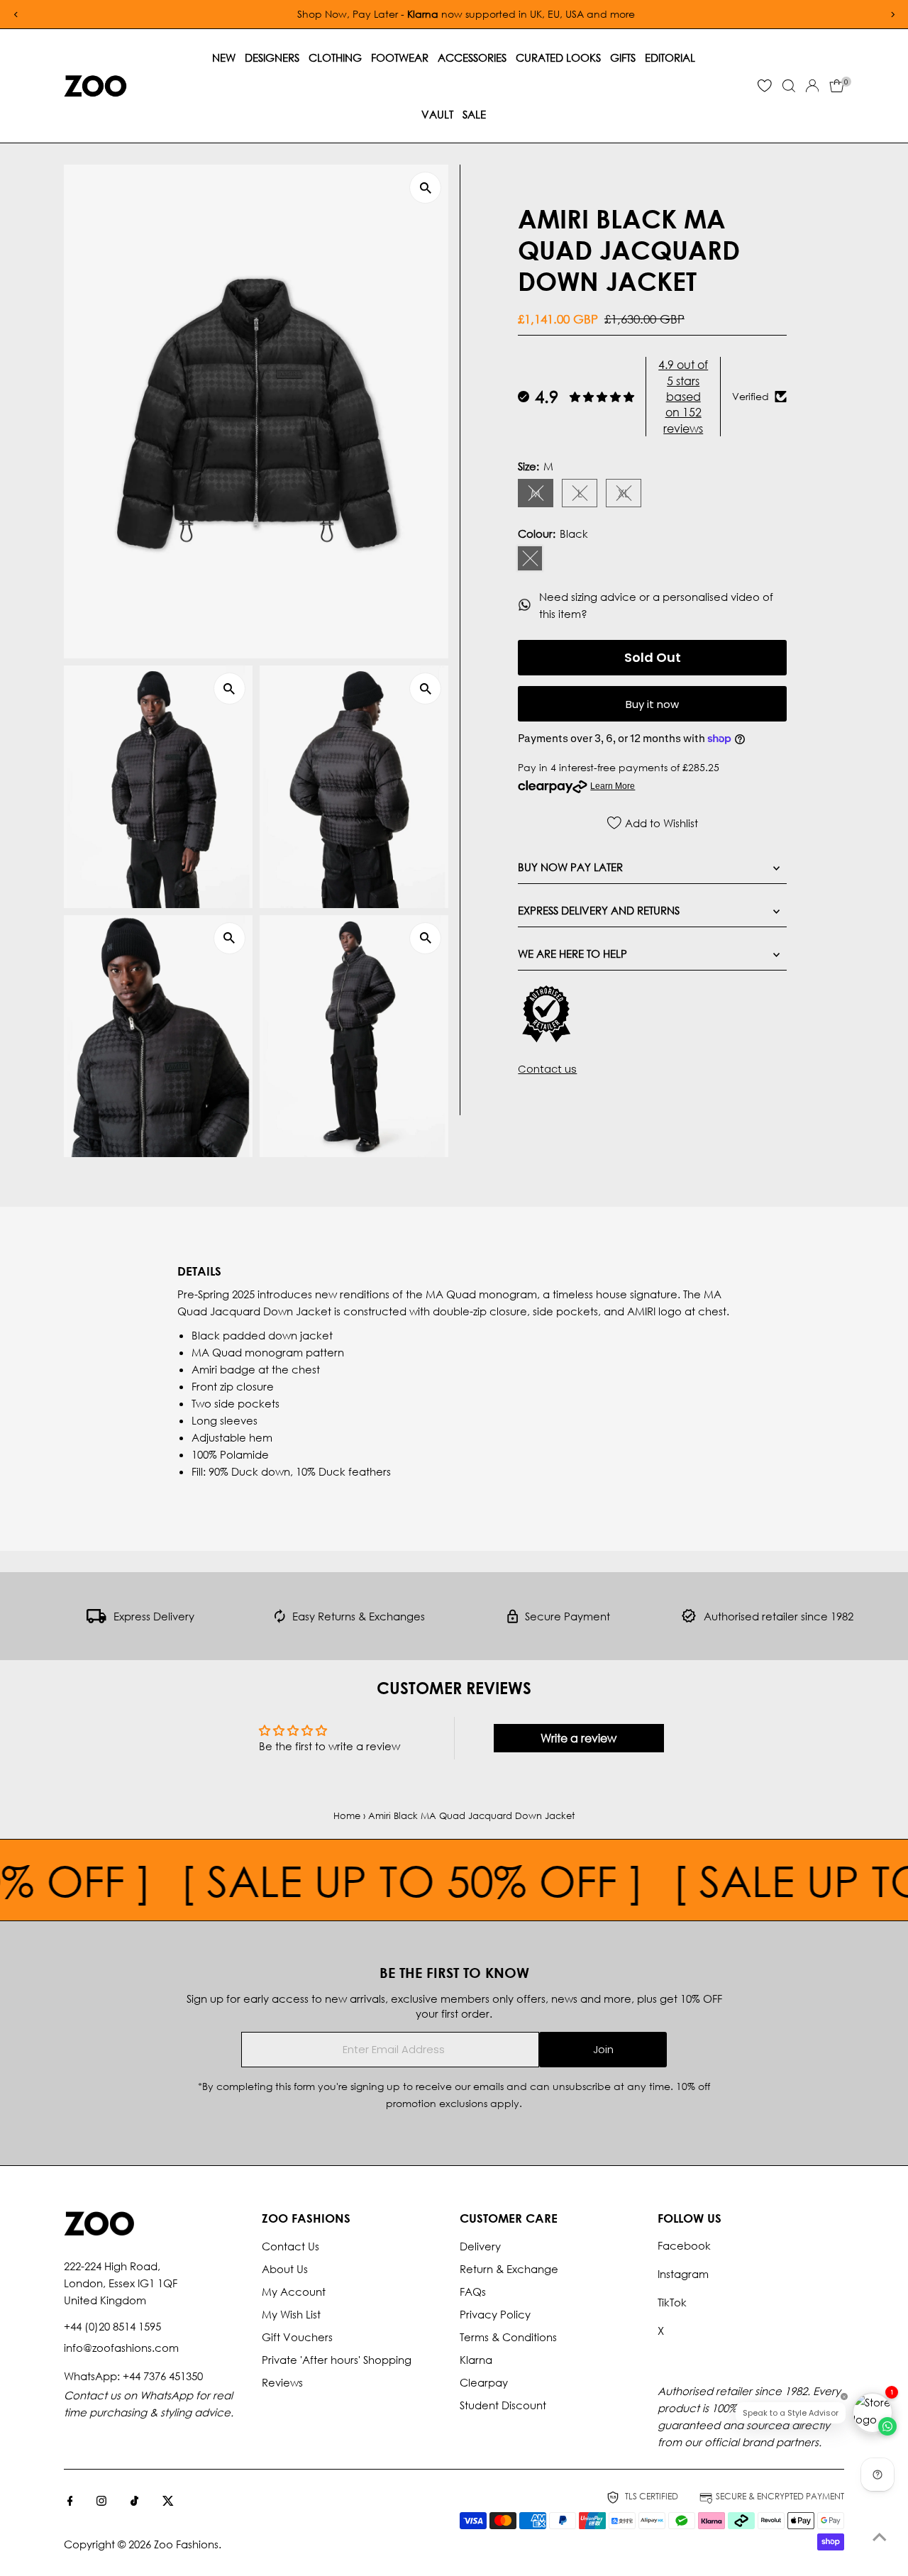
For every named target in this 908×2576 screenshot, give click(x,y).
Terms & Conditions (508, 2337)
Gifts (623, 57)
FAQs (473, 2292)
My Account (294, 2292)
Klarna (476, 2360)
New (224, 57)
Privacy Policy (495, 2314)
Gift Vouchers (297, 2337)
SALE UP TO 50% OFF (362, 1880)
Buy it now (652, 704)
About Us (285, 2269)
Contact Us (290, 2246)
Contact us (547, 1069)
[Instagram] (101, 2502)
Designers (272, 57)
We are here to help (572, 953)
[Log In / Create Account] (812, 86)
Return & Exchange (509, 2269)
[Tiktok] (134, 2502)
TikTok (672, 2302)
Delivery (480, 2246)
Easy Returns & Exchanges (359, 1616)
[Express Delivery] (96, 1619)
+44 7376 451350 (163, 2376)
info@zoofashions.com (121, 2348)
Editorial (670, 57)
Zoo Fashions (186, 2544)
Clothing (335, 57)
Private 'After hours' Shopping (337, 2360)
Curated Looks (558, 57)
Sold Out (653, 657)
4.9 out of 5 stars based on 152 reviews (683, 396)
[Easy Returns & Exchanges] (280, 1619)
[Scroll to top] (880, 2537)
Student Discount (503, 2405)
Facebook (684, 2245)
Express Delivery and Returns (599, 910)
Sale (474, 114)
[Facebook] (70, 2502)
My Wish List (291, 2314)
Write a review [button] (578, 1738)
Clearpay (484, 2382)
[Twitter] (168, 2502)
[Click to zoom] (425, 188)
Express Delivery (154, 1616)
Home (347, 1816)
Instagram (683, 2274)
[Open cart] (837, 86)
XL (630, 496)
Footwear (400, 57)
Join (603, 2049)
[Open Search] (789, 86)
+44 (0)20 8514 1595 (112, 2326)
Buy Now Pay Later (570, 867)
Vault (437, 114)
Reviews (282, 2382)
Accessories (472, 57)
